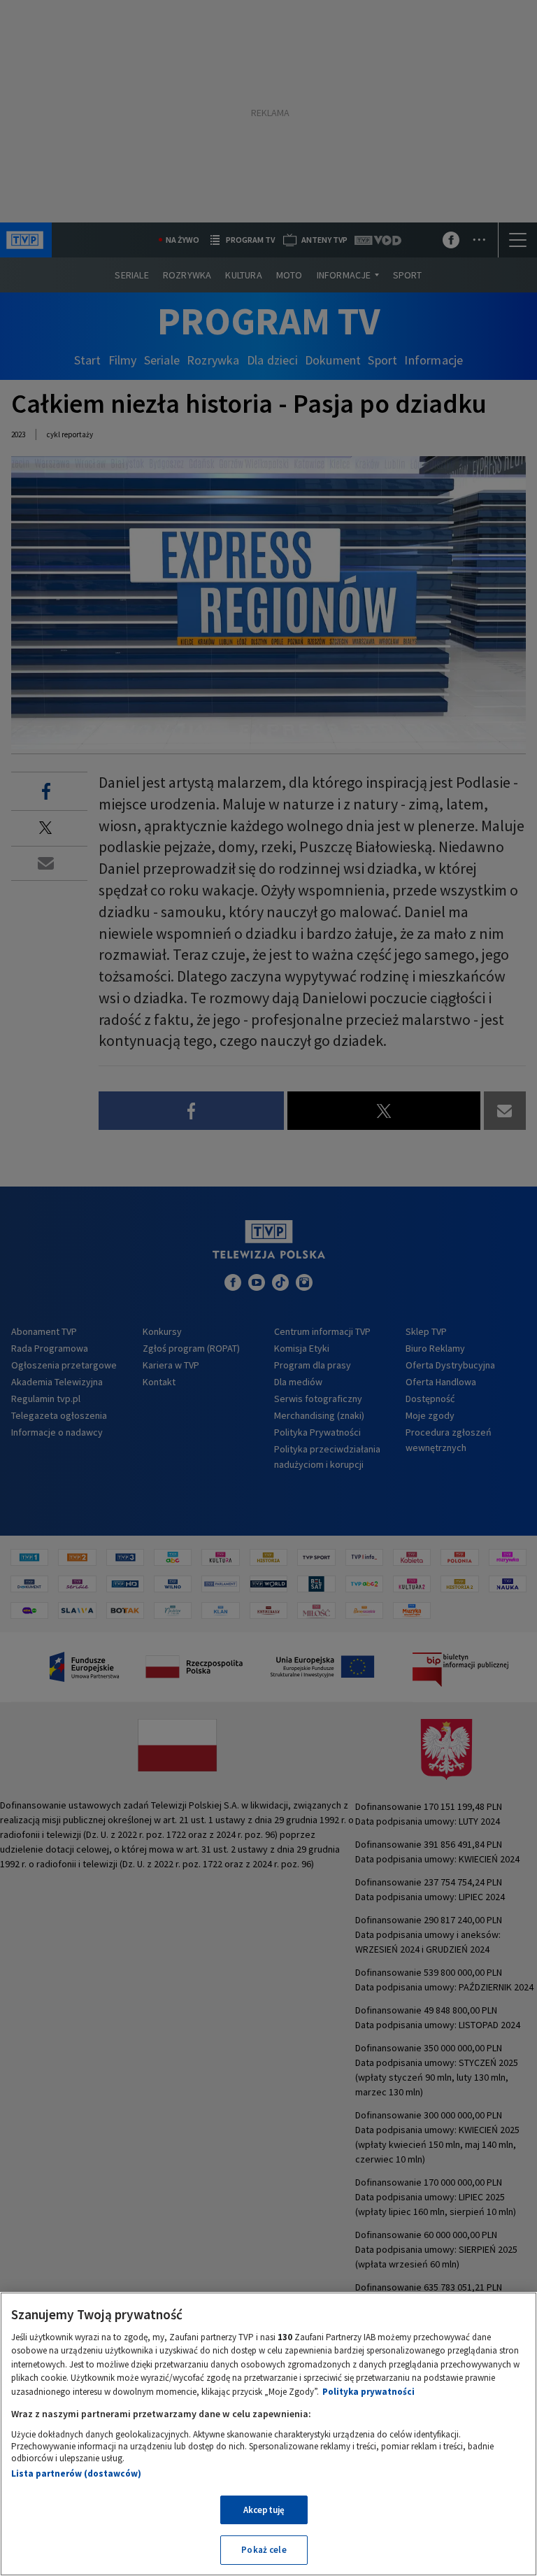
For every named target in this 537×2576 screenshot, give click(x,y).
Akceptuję (264, 2510)
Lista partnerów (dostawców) (76, 2474)
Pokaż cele (264, 2550)
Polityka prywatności (368, 2392)
